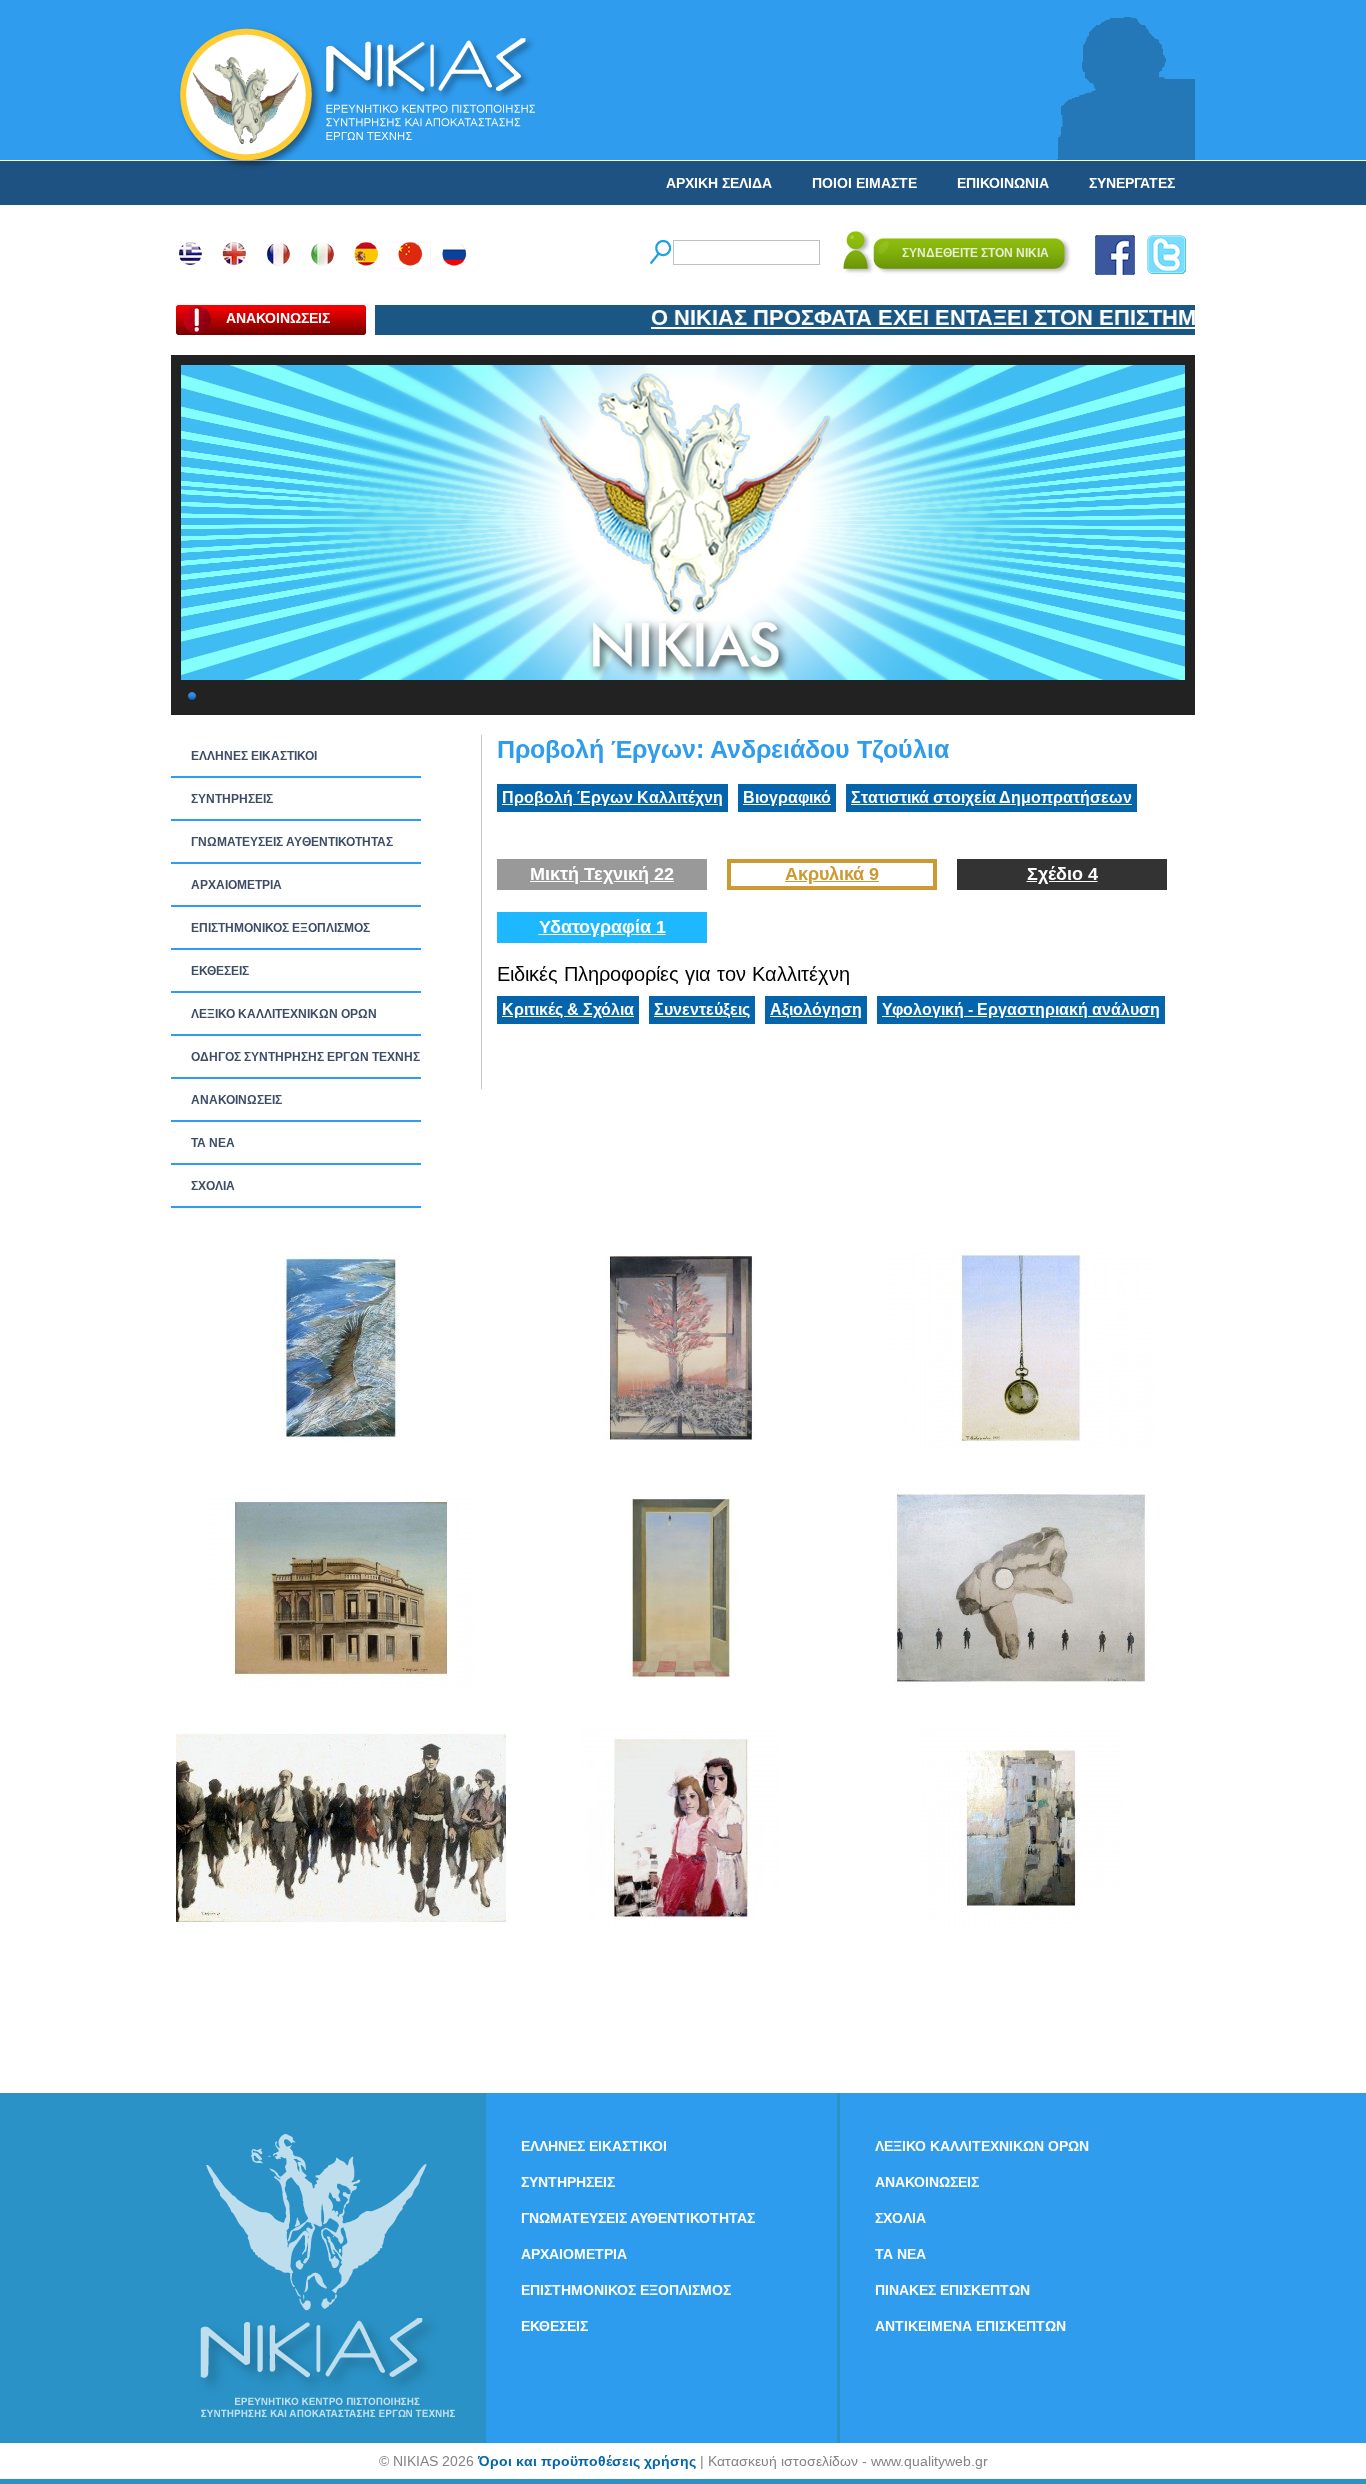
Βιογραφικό (787, 797)
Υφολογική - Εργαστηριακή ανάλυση (1021, 1009)
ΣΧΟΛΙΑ (213, 1186)
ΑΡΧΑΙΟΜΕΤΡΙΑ (236, 885)
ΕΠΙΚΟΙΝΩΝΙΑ (1003, 183)
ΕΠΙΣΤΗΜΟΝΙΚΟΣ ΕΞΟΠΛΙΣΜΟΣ (280, 928)
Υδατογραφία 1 (602, 927)
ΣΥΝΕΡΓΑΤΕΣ (1132, 183)
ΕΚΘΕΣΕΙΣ (220, 971)
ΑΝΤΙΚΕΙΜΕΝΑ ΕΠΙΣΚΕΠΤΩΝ (970, 2326)
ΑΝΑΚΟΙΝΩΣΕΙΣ (236, 1100)
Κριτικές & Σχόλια (568, 1009)
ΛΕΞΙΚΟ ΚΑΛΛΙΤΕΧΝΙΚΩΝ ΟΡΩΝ (284, 1014)
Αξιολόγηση (816, 1009)
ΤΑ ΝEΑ (213, 1143)
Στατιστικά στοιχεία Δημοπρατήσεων (991, 797)
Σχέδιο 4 (1062, 874)
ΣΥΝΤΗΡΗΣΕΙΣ (232, 799)
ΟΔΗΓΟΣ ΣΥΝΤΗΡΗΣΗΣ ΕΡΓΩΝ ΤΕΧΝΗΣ (305, 1057)
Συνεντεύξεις (702, 1009)
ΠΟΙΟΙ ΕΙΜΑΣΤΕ (864, 183)
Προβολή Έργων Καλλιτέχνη (612, 797)
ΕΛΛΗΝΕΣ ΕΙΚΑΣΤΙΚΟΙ (254, 756)
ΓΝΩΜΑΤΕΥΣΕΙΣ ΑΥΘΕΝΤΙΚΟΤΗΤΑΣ (292, 842)
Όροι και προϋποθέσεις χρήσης (587, 2461)
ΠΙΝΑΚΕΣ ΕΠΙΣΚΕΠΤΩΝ (952, 2290)
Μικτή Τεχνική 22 (602, 874)
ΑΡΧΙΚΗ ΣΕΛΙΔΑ (719, 183)
